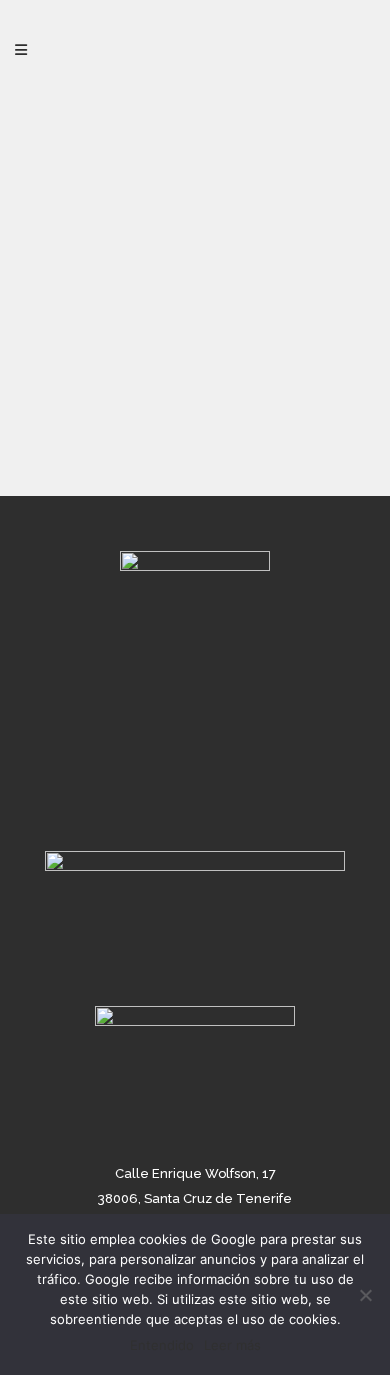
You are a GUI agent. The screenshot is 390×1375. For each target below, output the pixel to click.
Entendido (162, 1345)
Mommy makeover (189, 409)
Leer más (232, 1345)
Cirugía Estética (249, 356)
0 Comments (114, 375)
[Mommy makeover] (195, 212)
